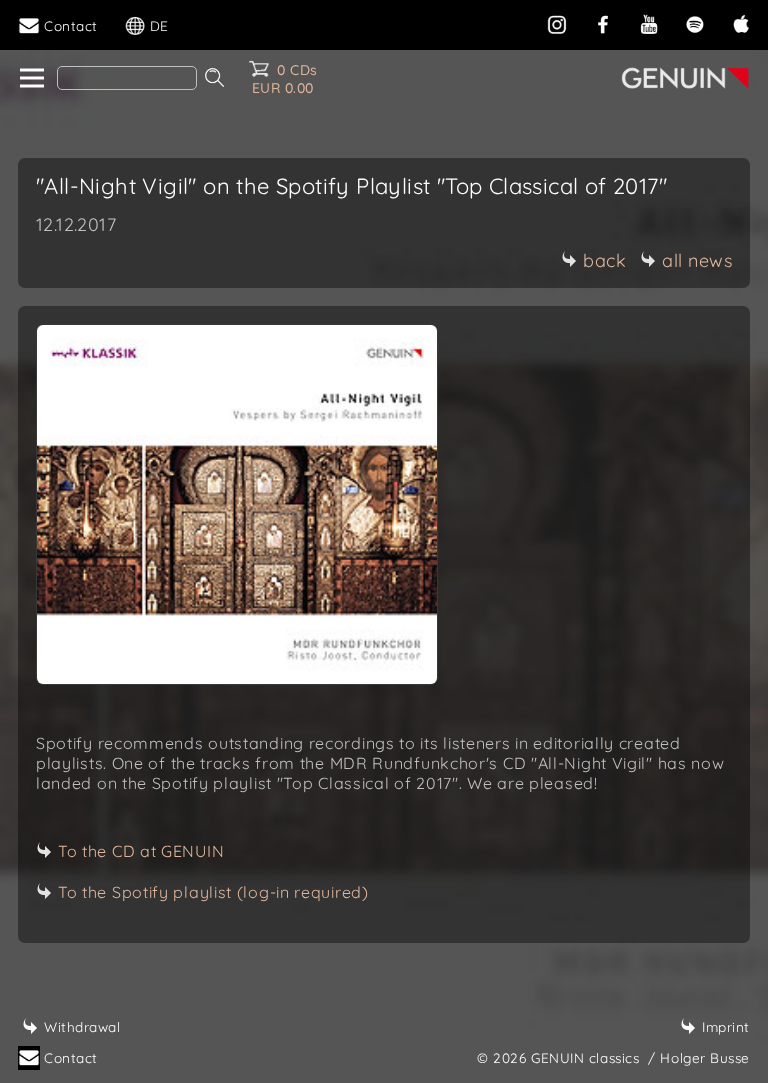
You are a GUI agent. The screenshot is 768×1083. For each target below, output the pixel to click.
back (604, 260)
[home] (30, 79)
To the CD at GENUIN (141, 851)
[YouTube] (649, 22)
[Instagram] (557, 22)
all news (697, 260)
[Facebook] (603, 22)
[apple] (741, 22)
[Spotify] (695, 22)
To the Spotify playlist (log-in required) (213, 892)
